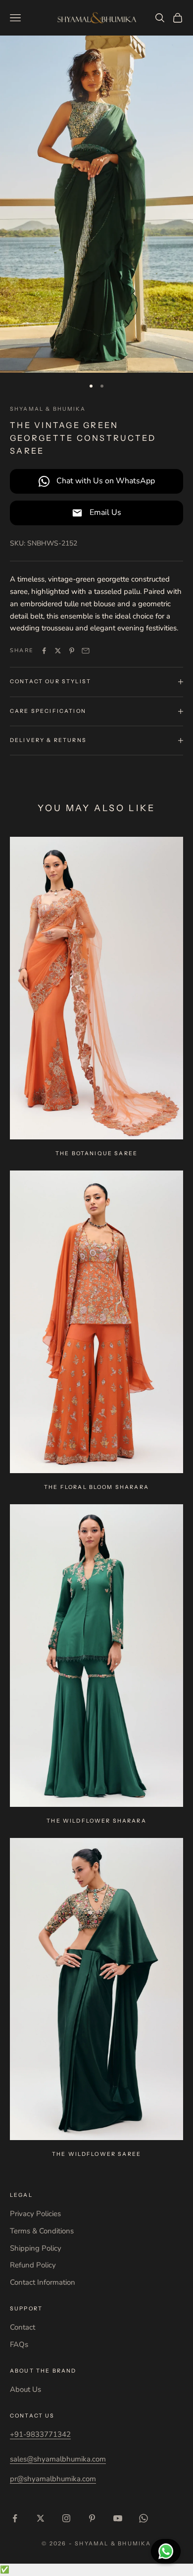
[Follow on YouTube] (118, 2518)
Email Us (105, 512)
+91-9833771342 (40, 2434)
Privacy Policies (35, 2214)
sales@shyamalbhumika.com (58, 2459)
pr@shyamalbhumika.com (53, 2479)
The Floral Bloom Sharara (96, 1487)
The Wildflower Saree (96, 2154)
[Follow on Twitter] (41, 2518)
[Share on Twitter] (58, 651)
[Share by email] (86, 651)
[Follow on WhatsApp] (144, 2518)
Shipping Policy (36, 2248)
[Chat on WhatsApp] (166, 2551)
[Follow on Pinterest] (92, 2518)
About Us (25, 2389)
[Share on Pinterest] (72, 651)
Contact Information (43, 2282)
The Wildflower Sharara (96, 1821)
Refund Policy (33, 2265)
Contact (23, 2327)
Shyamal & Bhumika (48, 409)
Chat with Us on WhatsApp (106, 481)
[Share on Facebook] (44, 651)
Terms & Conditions (42, 2231)
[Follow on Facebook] (15, 2518)
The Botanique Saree (96, 1153)
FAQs (19, 2344)
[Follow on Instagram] (66, 2518)
